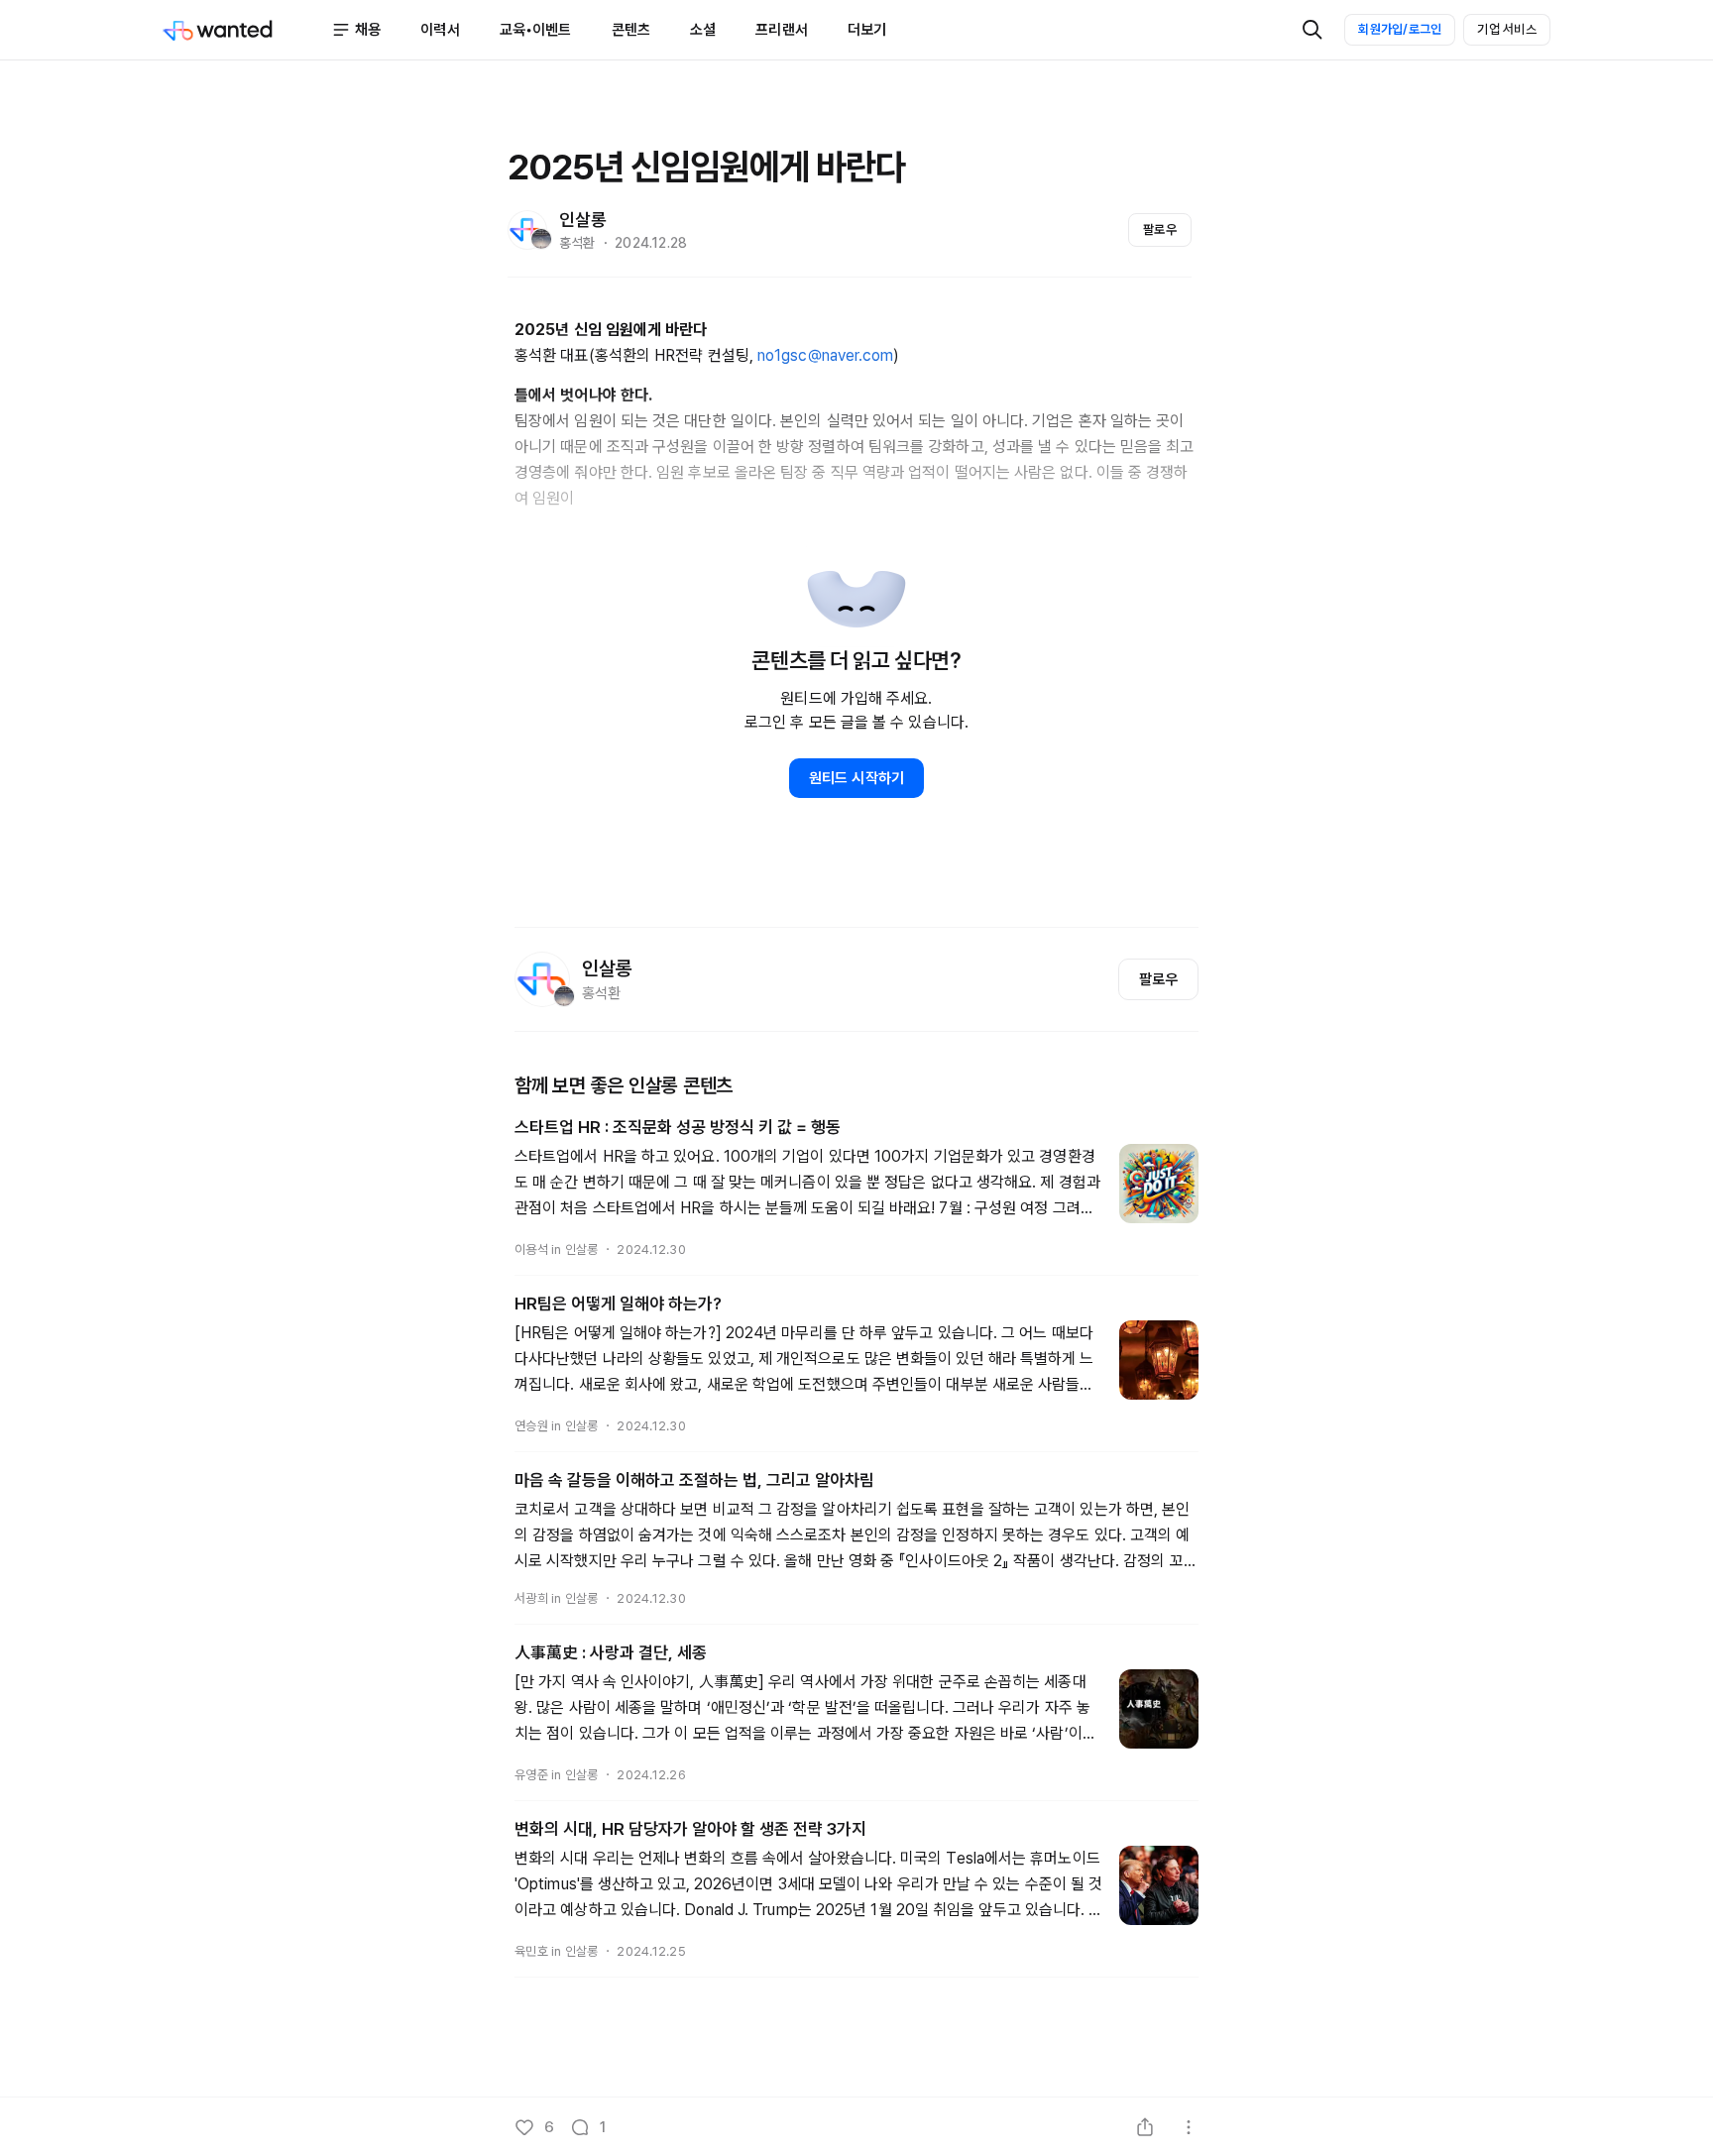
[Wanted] (247, 30)
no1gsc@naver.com (825, 355)
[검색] (1313, 30)
